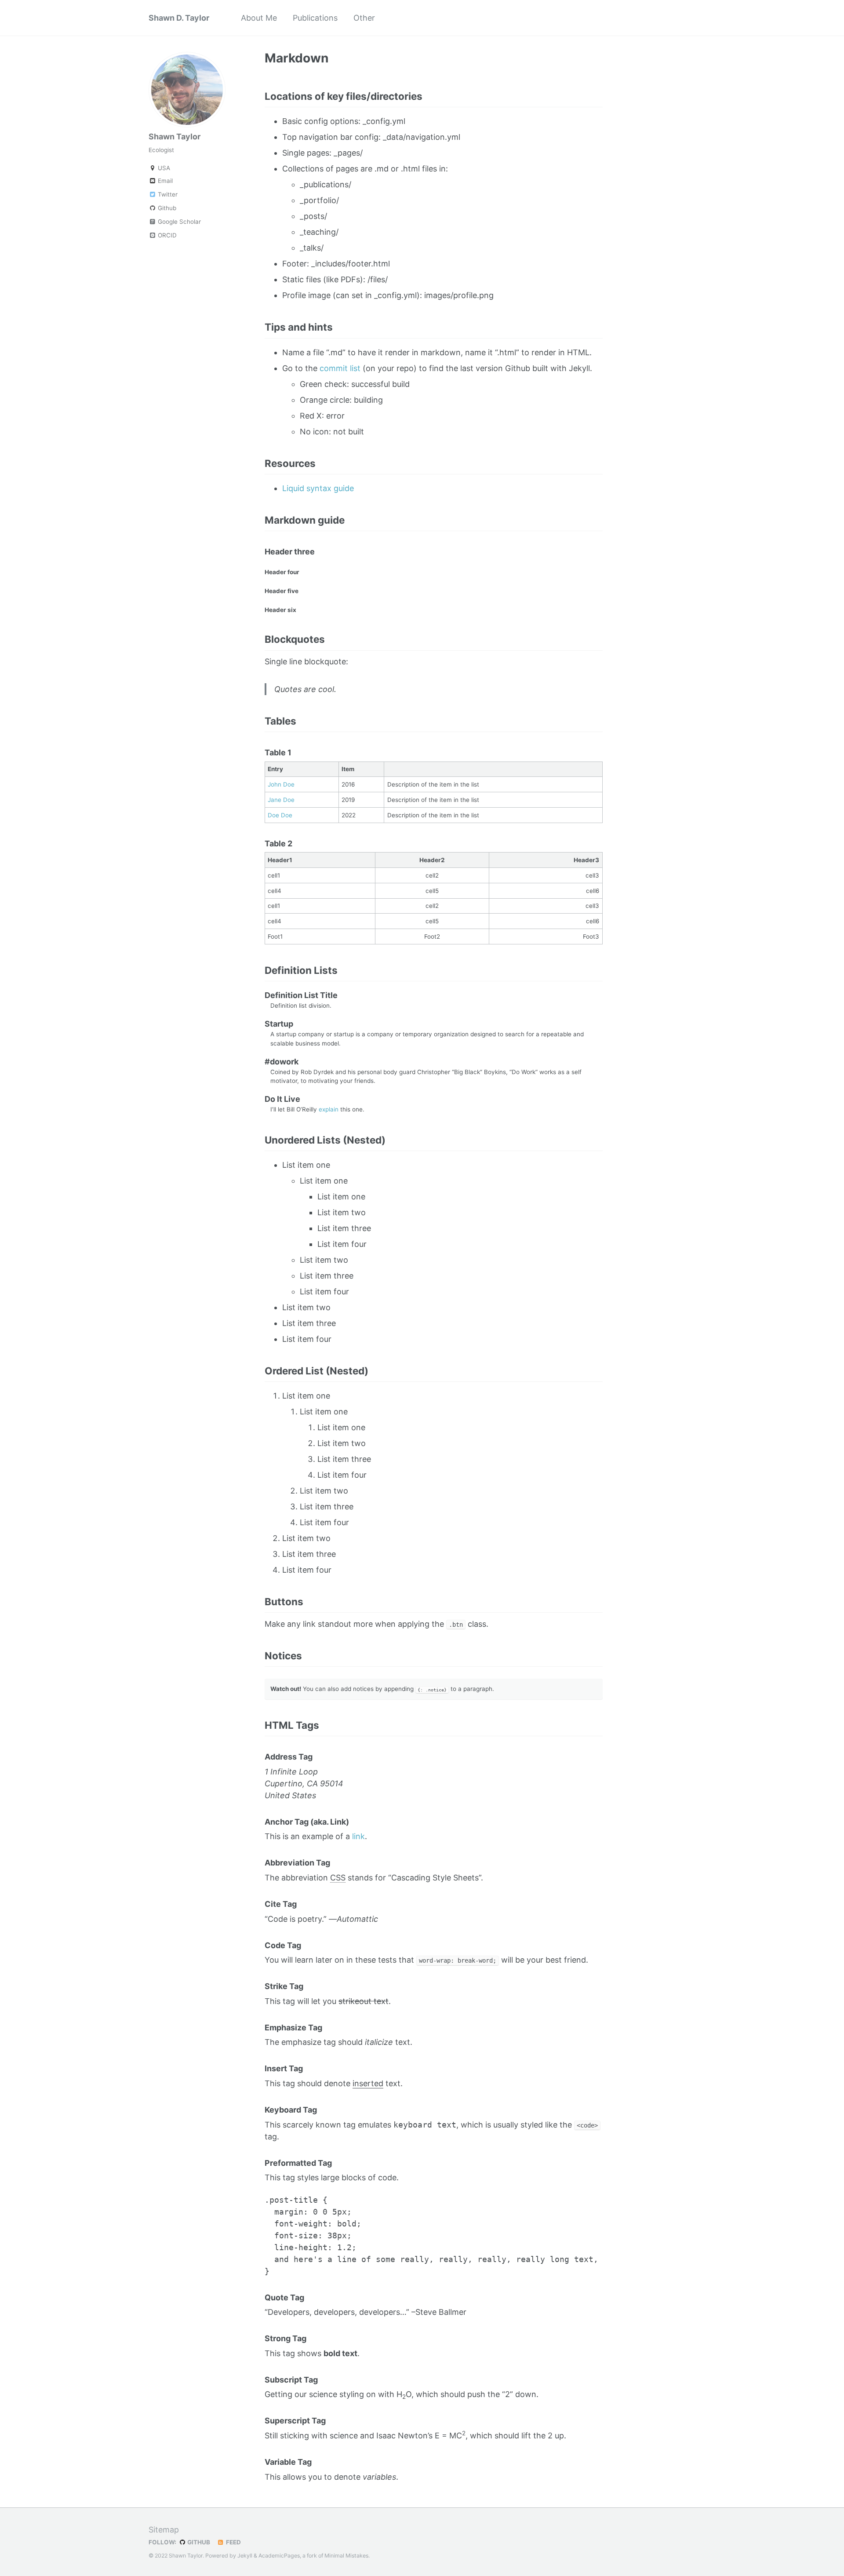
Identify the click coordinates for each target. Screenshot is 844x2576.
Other (364, 18)
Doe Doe (280, 815)
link (358, 1836)
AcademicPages (279, 2556)
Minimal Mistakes (346, 2556)
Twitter (167, 194)
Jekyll (245, 2556)
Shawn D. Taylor (179, 18)
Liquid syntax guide (318, 488)
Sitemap (164, 2530)
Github (166, 208)
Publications (315, 18)
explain (329, 1109)
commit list (340, 368)
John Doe (281, 784)
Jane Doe (281, 800)
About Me (259, 18)
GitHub (198, 2542)
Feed (233, 2542)
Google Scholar (178, 222)
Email (164, 181)
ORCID (166, 235)
